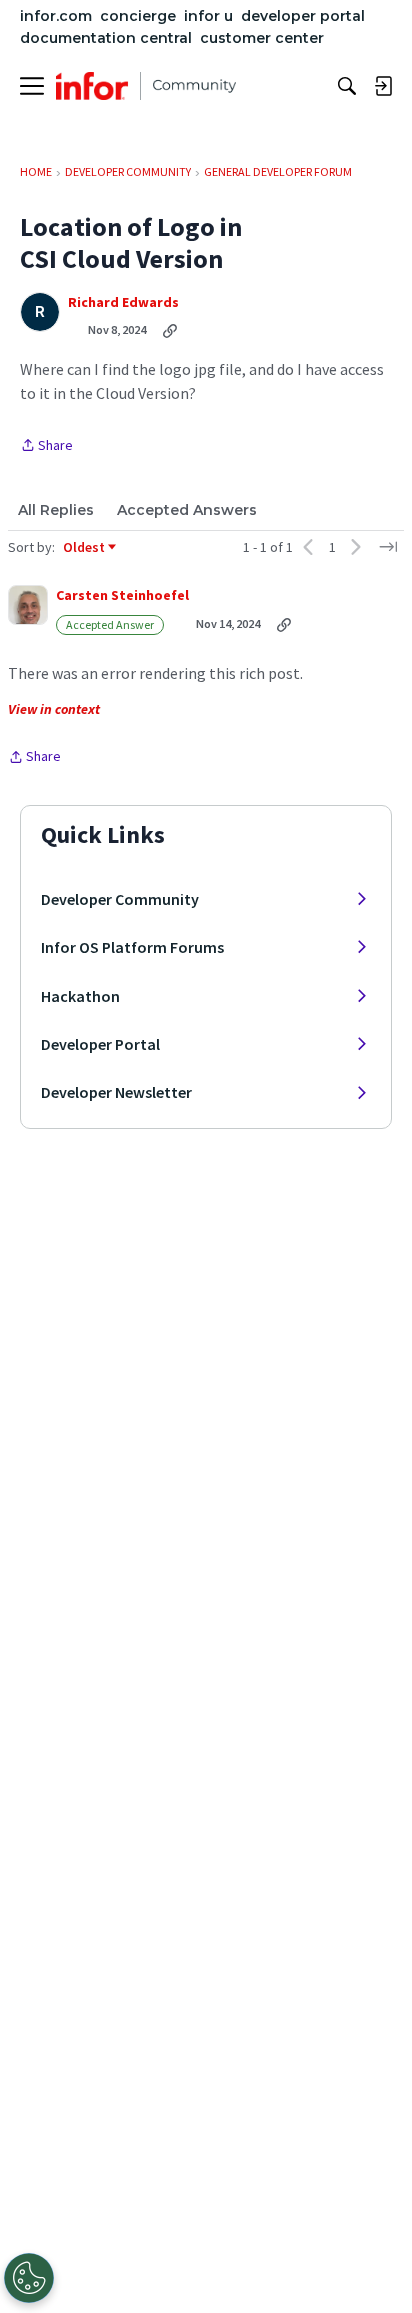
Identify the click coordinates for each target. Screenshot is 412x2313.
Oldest (85, 548)
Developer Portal (100, 1044)
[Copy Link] (170, 330)
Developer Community (120, 899)
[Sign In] (383, 86)
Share (46, 446)
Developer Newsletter (116, 1092)
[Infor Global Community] (146, 86)
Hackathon (80, 996)
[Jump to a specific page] (388, 547)
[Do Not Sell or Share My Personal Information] (29, 2278)
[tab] (56, 510)
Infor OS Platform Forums (132, 947)
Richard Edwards (123, 302)
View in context (54, 709)
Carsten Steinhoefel (122, 595)
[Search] (347, 86)
